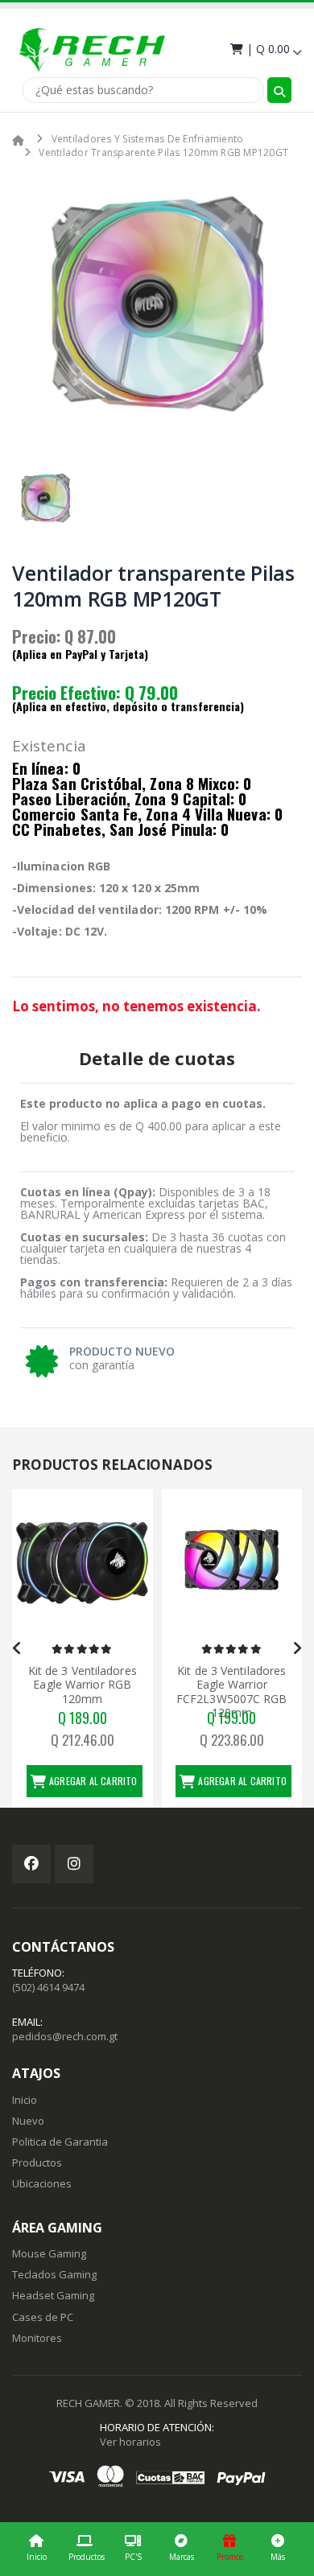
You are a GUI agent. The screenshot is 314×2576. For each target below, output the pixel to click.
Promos (230, 2557)
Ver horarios (130, 2442)
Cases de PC (43, 2317)
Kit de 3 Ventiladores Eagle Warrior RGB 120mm (83, 1685)
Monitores (37, 2338)
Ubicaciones (42, 2183)
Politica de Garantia (60, 2142)
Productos (87, 2557)
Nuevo (28, 2121)
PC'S (133, 2557)
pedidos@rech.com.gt (65, 2036)
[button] (264, 49)
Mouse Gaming (49, 2253)
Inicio (37, 2557)
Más (278, 2557)
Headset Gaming (53, 2295)
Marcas (182, 2557)
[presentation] (17, 1648)
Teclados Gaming (54, 2274)
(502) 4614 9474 (48, 1987)
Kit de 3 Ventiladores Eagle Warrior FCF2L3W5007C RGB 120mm (232, 1692)
